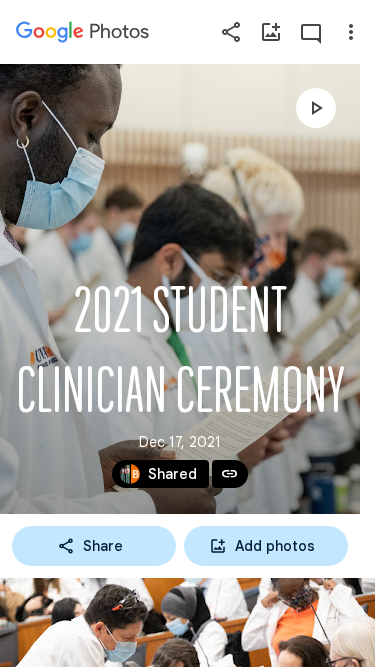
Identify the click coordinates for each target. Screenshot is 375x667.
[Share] (231, 32)
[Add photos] (271, 32)
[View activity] (311, 32)
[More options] (351, 32)
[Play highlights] (316, 108)
